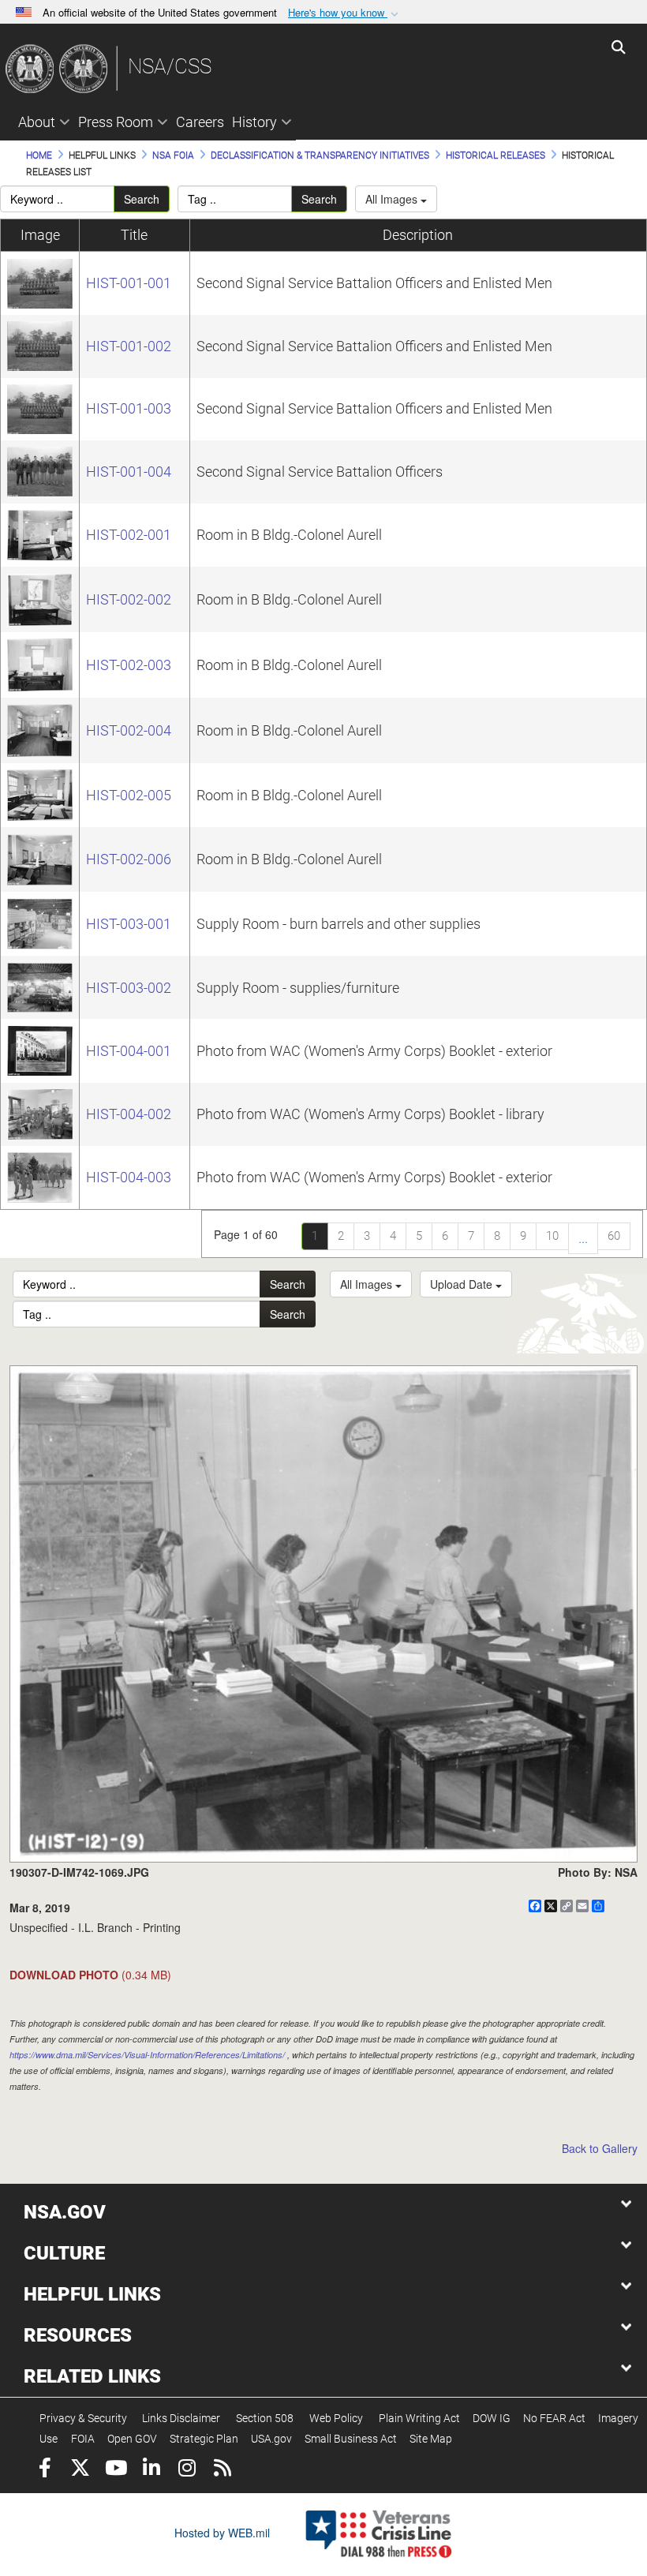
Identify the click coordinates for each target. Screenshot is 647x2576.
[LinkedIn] (151, 2470)
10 (552, 1236)
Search (142, 199)
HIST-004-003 (129, 1177)
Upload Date (463, 1284)
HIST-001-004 (129, 472)
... (583, 1238)
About (37, 122)
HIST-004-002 (129, 1114)
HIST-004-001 (129, 1051)
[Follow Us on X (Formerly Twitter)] (80, 2470)
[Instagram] (187, 2470)
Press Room (116, 122)
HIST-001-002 (129, 346)
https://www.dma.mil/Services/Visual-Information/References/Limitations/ (147, 2055)
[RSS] (222, 2470)
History (254, 122)
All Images (393, 199)
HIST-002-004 (129, 730)
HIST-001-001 (129, 283)
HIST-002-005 (129, 795)
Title (134, 235)
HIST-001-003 (129, 408)
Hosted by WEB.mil (222, 2533)
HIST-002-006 (129, 859)
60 (614, 1236)
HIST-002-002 (129, 599)
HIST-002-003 (129, 665)
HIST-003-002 (129, 988)
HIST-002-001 (129, 535)
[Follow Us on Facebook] (45, 2470)
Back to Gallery (600, 2148)
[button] (345, 13)
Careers (200, 122)
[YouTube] (116, 2470)
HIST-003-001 (129, 924)
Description (418, 235)
